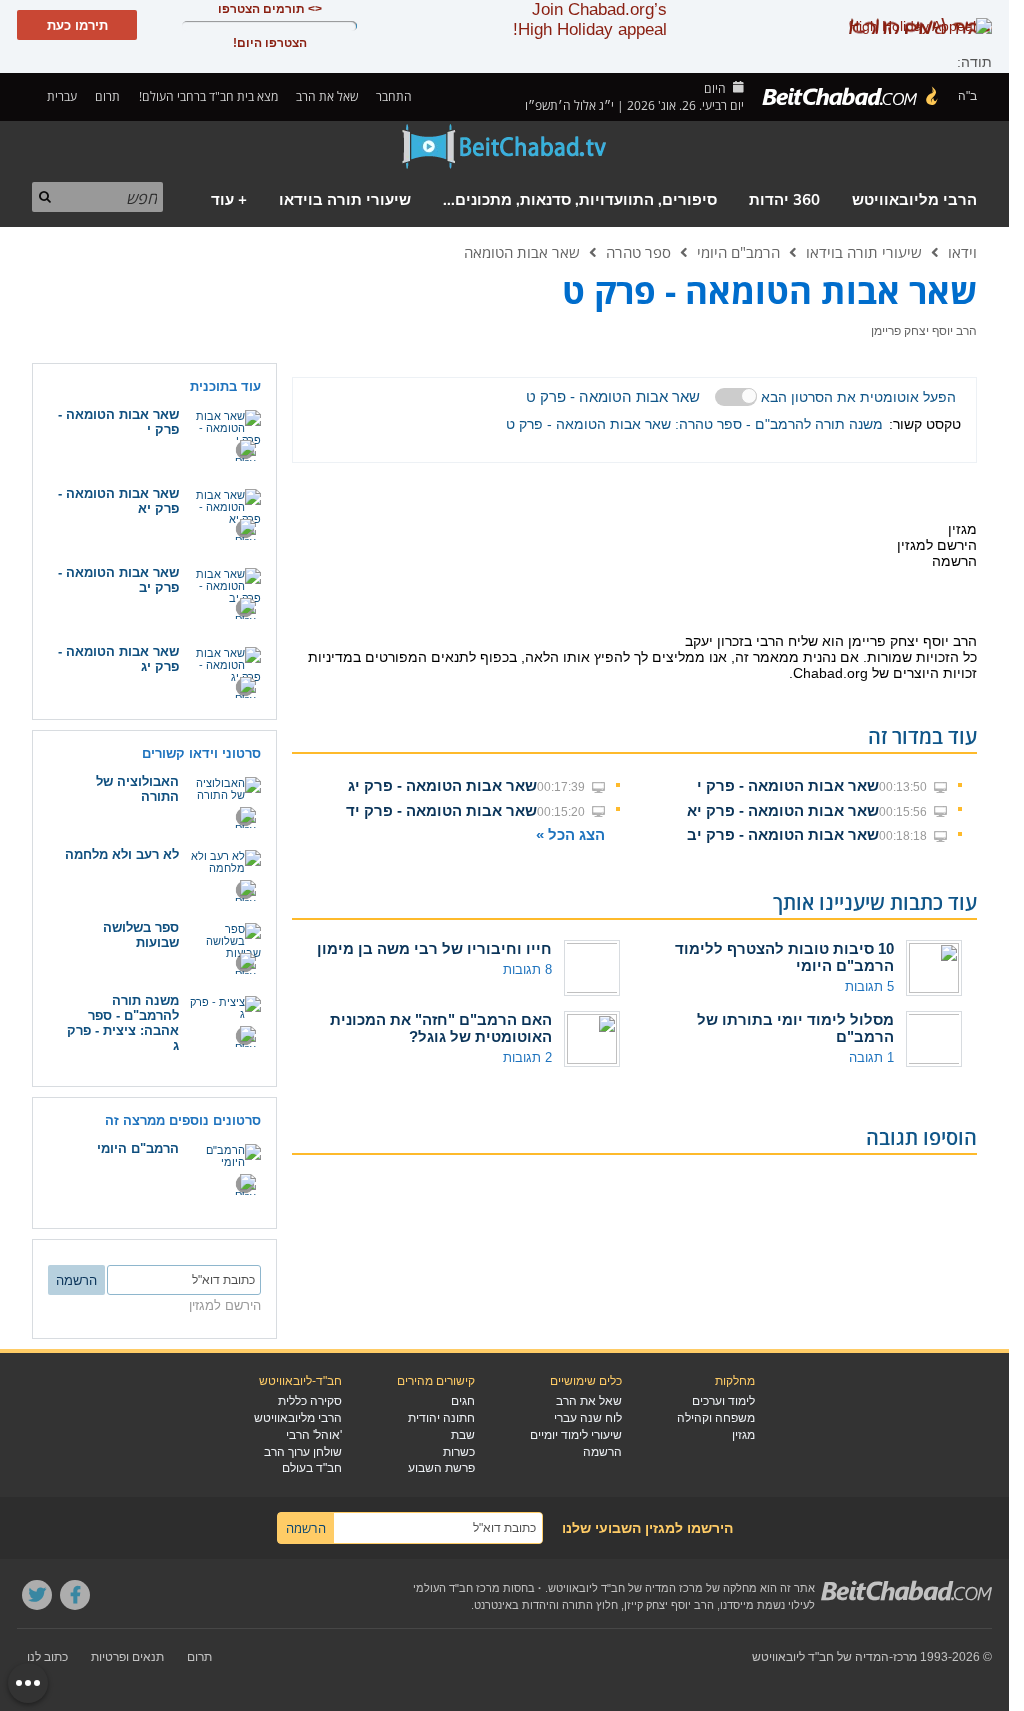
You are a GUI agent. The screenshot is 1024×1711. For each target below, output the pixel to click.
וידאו (962, 252)
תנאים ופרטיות (127, 1657)
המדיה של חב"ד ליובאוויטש (820, 1657)
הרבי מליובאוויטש (914, 200)
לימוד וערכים (723, 1401)
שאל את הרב (327, 96)
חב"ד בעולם (312, 1468)
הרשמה (602, 1452)
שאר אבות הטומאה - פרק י (788, 785)
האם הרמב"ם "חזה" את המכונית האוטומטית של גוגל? (441, 1028)
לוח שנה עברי (588, 1418)
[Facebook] (75, 1595)
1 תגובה (871, 1057)
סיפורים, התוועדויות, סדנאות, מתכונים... (580, 200)
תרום (107, 96)
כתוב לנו (47, 1657)
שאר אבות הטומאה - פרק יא (783, 810)
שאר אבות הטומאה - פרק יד (441, 810)
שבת (463, 1435)
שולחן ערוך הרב (303, 1452)
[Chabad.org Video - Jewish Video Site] (505, 147)
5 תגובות (869, 986)
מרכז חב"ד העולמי (456, 1588)
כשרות (459, 1452)
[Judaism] (851, 97)
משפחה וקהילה (716, 1418)
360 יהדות (784, 200)
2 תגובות (527, 1057)
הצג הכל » (570, 834)
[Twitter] (37, 1595)
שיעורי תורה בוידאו (345, 200)
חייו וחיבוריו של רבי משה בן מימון (434, 948)
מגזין (743, 1435)
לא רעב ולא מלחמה (122, 854)
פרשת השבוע (441, 1468)
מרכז (905, 1657)
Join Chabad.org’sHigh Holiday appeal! (590, 19)
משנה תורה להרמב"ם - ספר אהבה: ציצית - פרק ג (123, 1023)
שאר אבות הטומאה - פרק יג (442, 785)
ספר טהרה (638, 252)
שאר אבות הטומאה (522, 252)
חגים (463, 1401)
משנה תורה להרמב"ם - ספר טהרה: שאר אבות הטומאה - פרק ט (694, 424)
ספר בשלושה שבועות (141, 935)
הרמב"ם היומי (738, 252)
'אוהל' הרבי (314, 1435)
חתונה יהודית (441, 1418)
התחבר (395, 96)
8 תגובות (527, 969)
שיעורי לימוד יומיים (576, 1435)
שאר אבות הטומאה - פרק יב (783, 834)
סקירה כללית (310, 1401)
